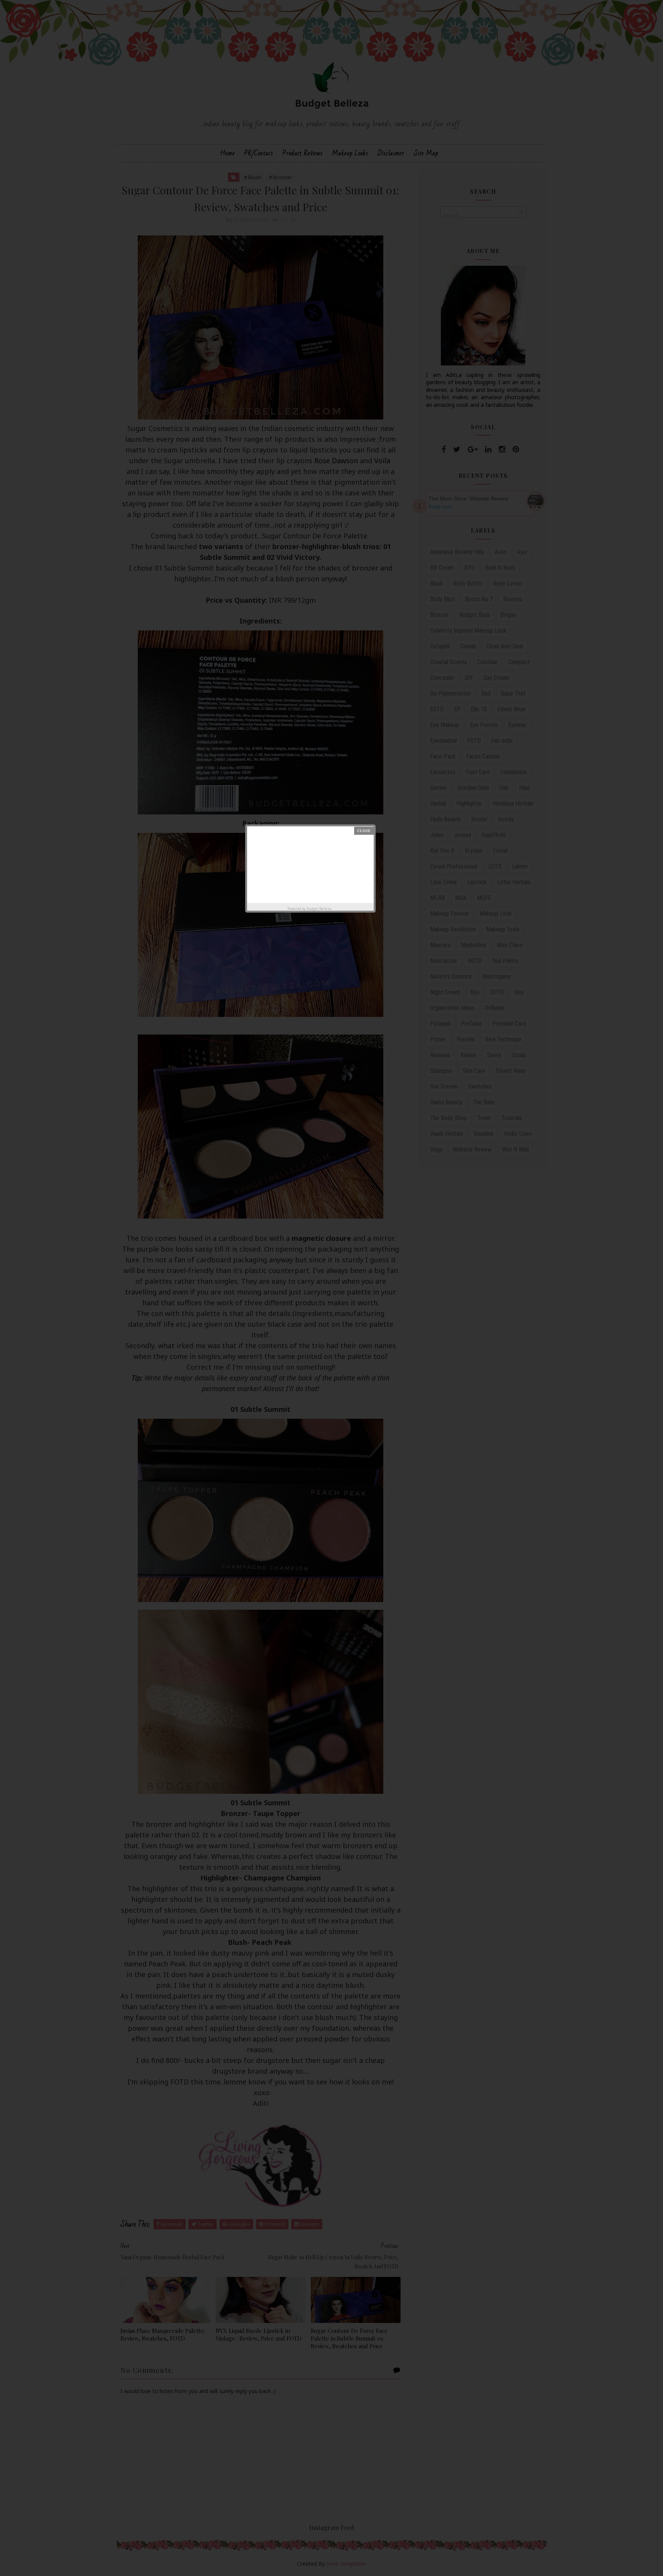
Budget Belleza (319, 909)
